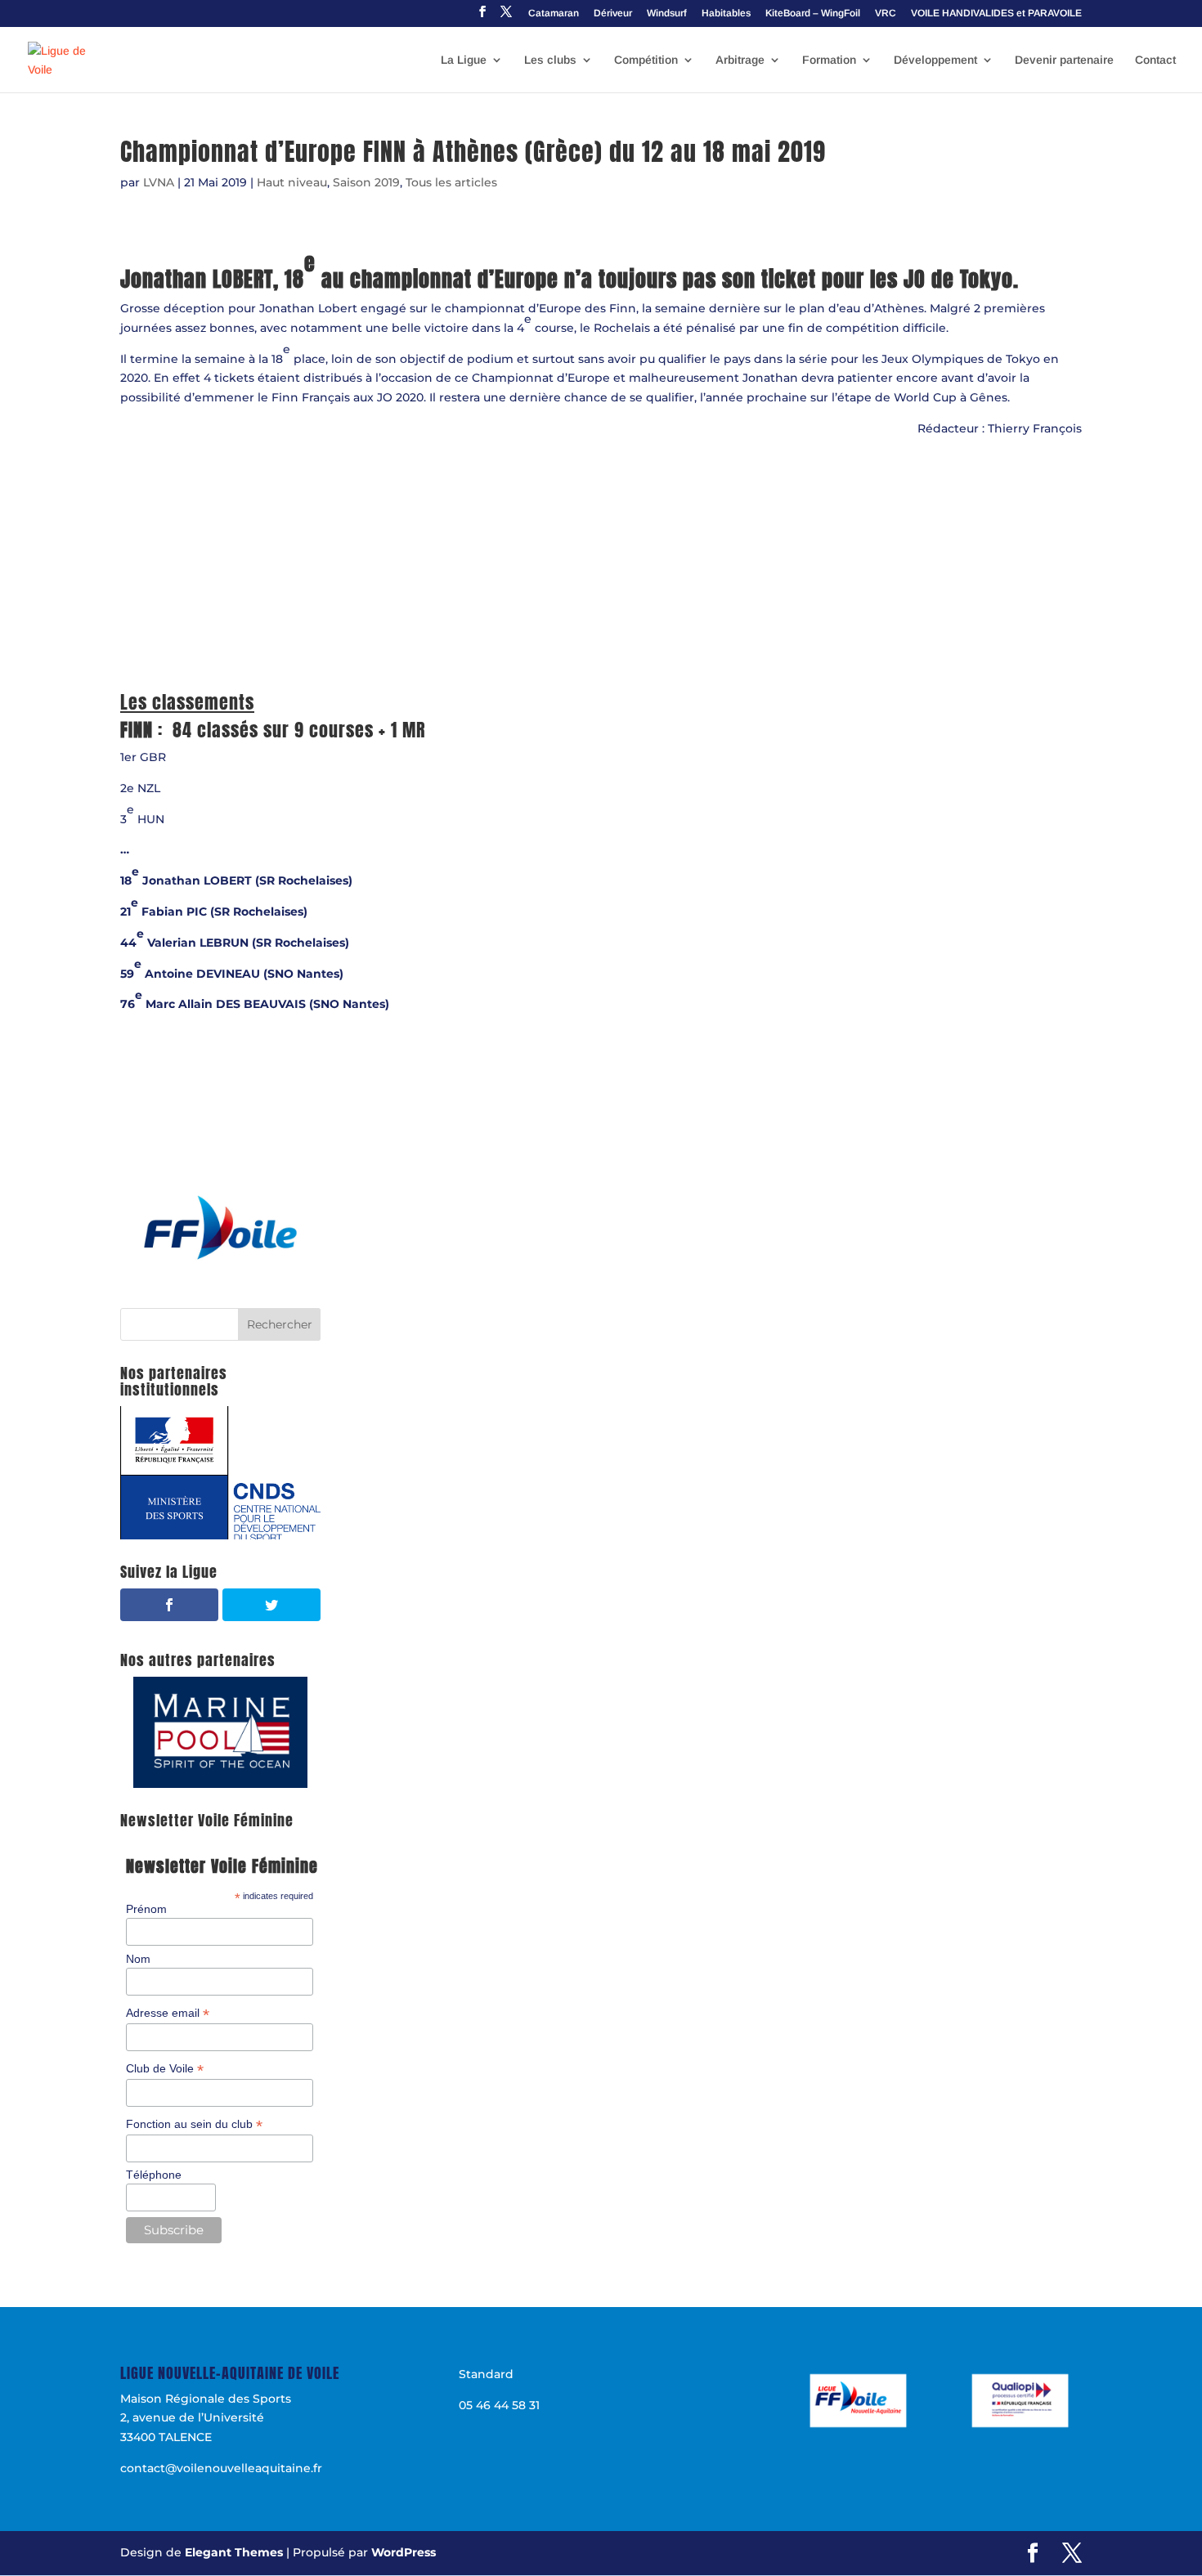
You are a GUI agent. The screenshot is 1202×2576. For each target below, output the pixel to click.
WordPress (404, 2552)
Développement (935, 60)
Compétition (646, 60)
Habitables (726, 13)
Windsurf (667, 13)
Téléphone (154, 2175)
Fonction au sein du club (194, 2124)
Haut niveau (292, 182)
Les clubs (550, 60)
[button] (220, 1228)
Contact (1155, 60)
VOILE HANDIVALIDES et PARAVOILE (996, 13)
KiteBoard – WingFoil (813, 13)
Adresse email (168, 2013)
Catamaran (554, 13)
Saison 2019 (366, 182)
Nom (138, 1959)
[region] (220, 1228)
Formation (829, 60)
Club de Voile (165, 2069)
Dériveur (613, 13)
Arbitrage (740, 60)
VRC (886, 13)
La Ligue (464, 60)
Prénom (146, 1909)
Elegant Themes (234, 2552)
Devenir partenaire (1064, 60)
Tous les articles (451, 182)
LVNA (159, 182)
